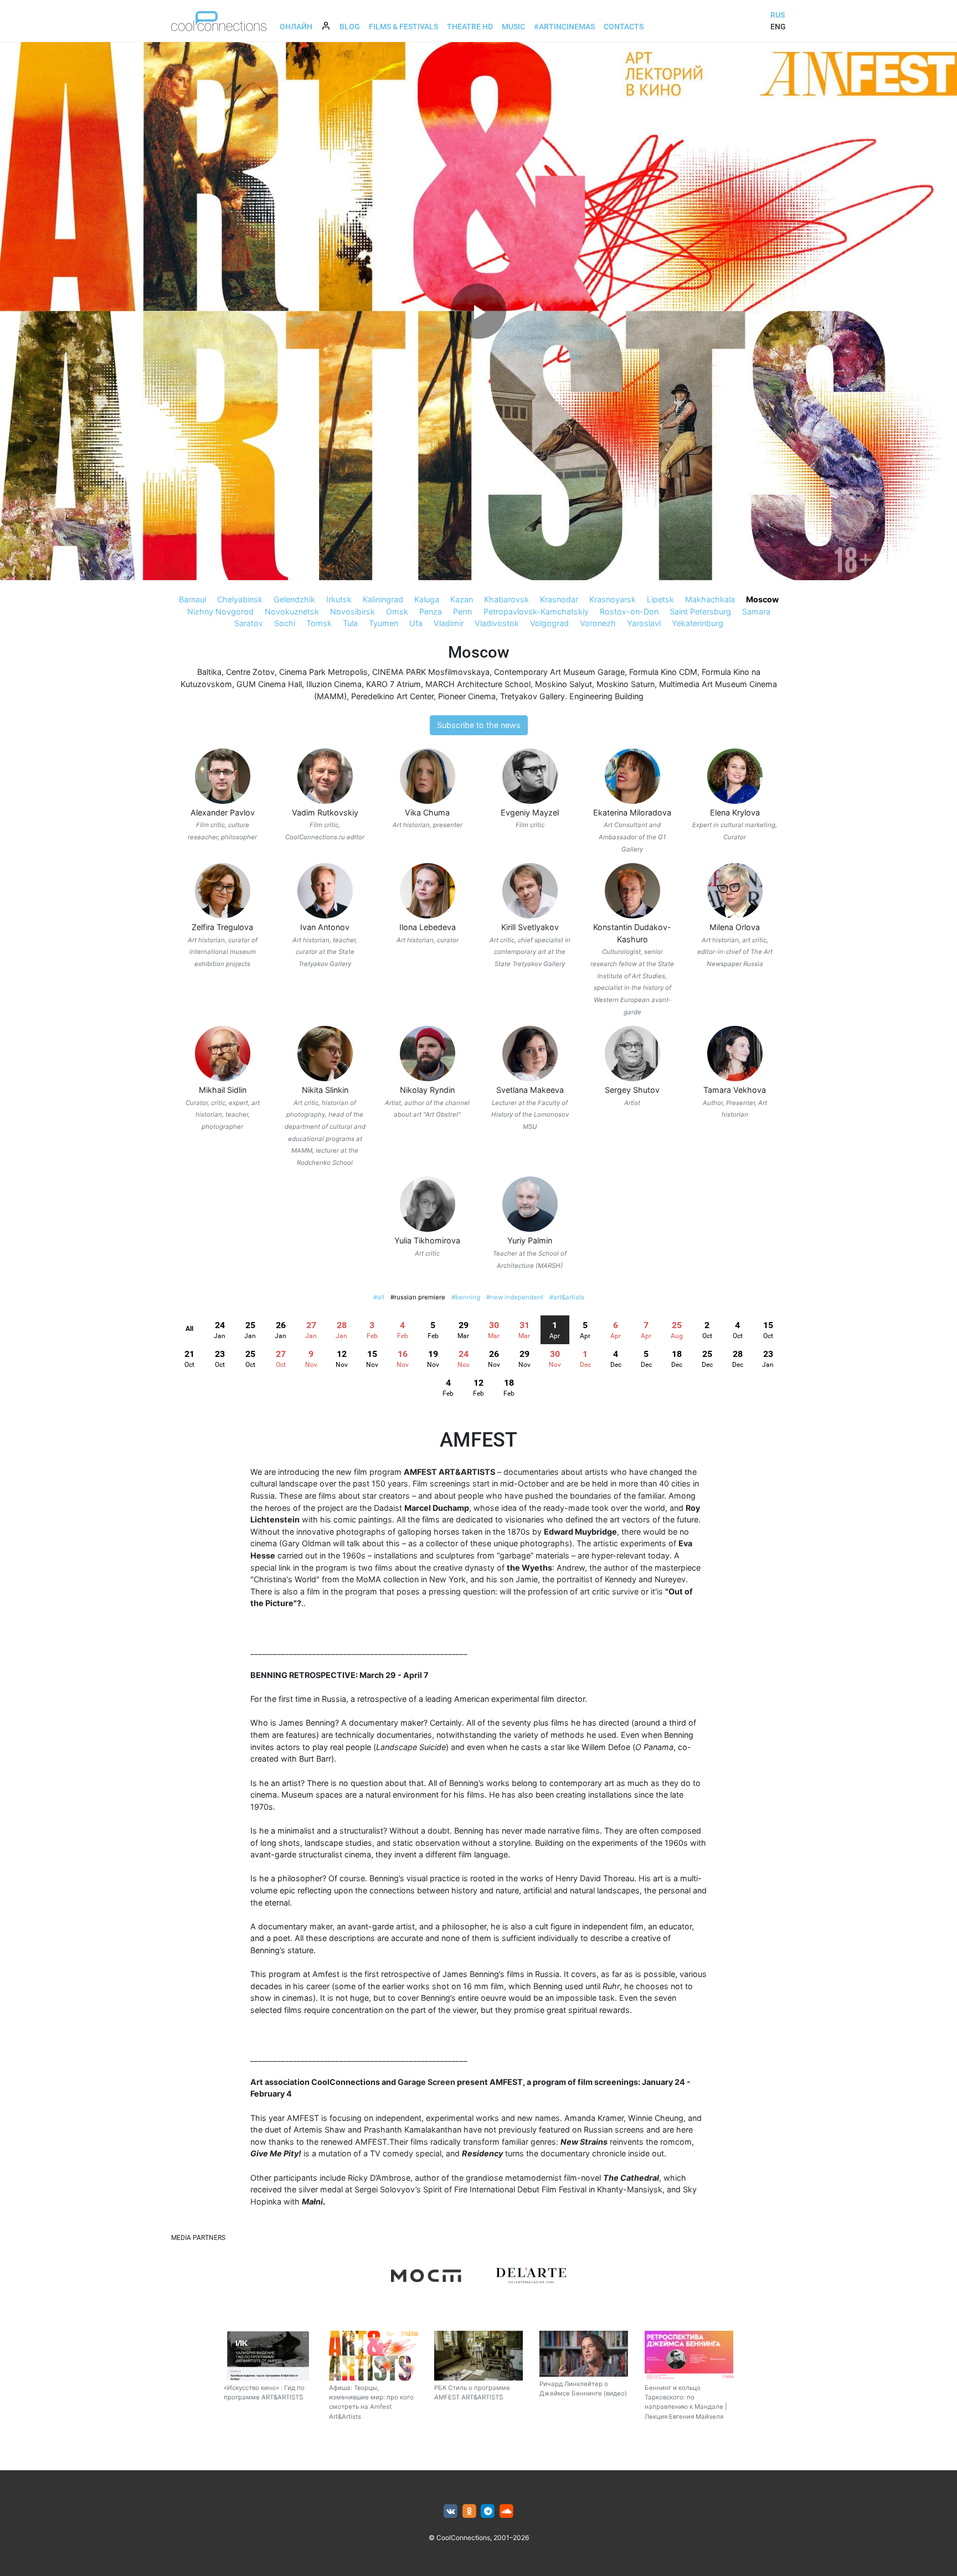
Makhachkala (710, 599)
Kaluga (427, 599)
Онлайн (296, 27)
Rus (778, 15)
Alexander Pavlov (223, 812)
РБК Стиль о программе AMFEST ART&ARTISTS (472, 2392)
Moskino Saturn (626, 684)
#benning (466, 1297)
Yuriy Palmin (530, 1240)
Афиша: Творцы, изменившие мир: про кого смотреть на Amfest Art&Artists (371, 2402)
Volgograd (549, 623)
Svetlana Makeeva (530, 1090)
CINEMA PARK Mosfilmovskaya (431, 672)
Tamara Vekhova (735, 1090)
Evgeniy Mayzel (530, 812)
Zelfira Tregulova (222, 927)
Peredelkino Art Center (392, 696)
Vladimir (449, 623)
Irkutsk (339, 599)
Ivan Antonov (325, 927)
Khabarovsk (506, 599)
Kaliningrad (383, 599)
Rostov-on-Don (629, 611)
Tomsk (319, 623)
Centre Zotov (250, 672)
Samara (756, 611)
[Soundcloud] (506, 2512)
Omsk (397, 611)
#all (379, 1297)
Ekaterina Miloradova (632, 812)
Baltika (209, 672)
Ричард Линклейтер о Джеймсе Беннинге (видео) (583, 2389)
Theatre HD (470, 27)
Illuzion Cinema (334, 684)
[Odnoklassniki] (469, 2512)
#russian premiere (418, 1297)
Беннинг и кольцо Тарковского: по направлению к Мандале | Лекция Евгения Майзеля (686, 2402)
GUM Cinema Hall (269, 684)
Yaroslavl (644, 623)
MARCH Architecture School (478, 684)
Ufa (416, 623)
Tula (350, 623)
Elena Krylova (735, 812)
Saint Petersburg (700, 611)
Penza (431, 611)
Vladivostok (497, 623)
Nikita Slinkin (325, 1090)
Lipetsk (660, 599)
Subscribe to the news (479, 725)
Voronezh (598, 623)
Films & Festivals (403, 27)
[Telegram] (488, 2512)
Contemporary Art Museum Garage (559, 672)
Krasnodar (559, 599)
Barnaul (192, 599)
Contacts (624, 27)
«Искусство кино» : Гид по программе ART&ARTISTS (264, 2392)
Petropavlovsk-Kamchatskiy (536, 611)
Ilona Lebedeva (428, 927)
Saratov (249, 623)
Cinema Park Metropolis (323, 672)
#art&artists (567, 1297)
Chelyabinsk (240, 599)
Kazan (462, 599)
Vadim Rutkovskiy (325, 812)
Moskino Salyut (564, 684)
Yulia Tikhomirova (427, 1240)
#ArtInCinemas (564, 27)
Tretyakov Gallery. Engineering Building (572, 696)
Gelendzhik (294, 599)
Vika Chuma (427, 812)
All (189, 1329)
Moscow (762, 599)
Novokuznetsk (292, 611)
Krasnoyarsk (613, 599)
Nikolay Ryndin (427, 1090)
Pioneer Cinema (467, 696)
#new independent (515, 1297)
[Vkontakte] (451, 2512)
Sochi (285, 623)
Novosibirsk (353, 611)
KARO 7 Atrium (393, 684)
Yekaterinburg (698, 623)
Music (513, 27)
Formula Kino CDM (663, 672)
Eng (778, 27)
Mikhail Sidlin (223, 1090)
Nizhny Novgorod (220, 611)
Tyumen (384, 623)
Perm (463, 611)
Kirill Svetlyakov (530, 927)
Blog (350, 27)
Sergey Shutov (632, 1090)
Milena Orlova (735, 927)
